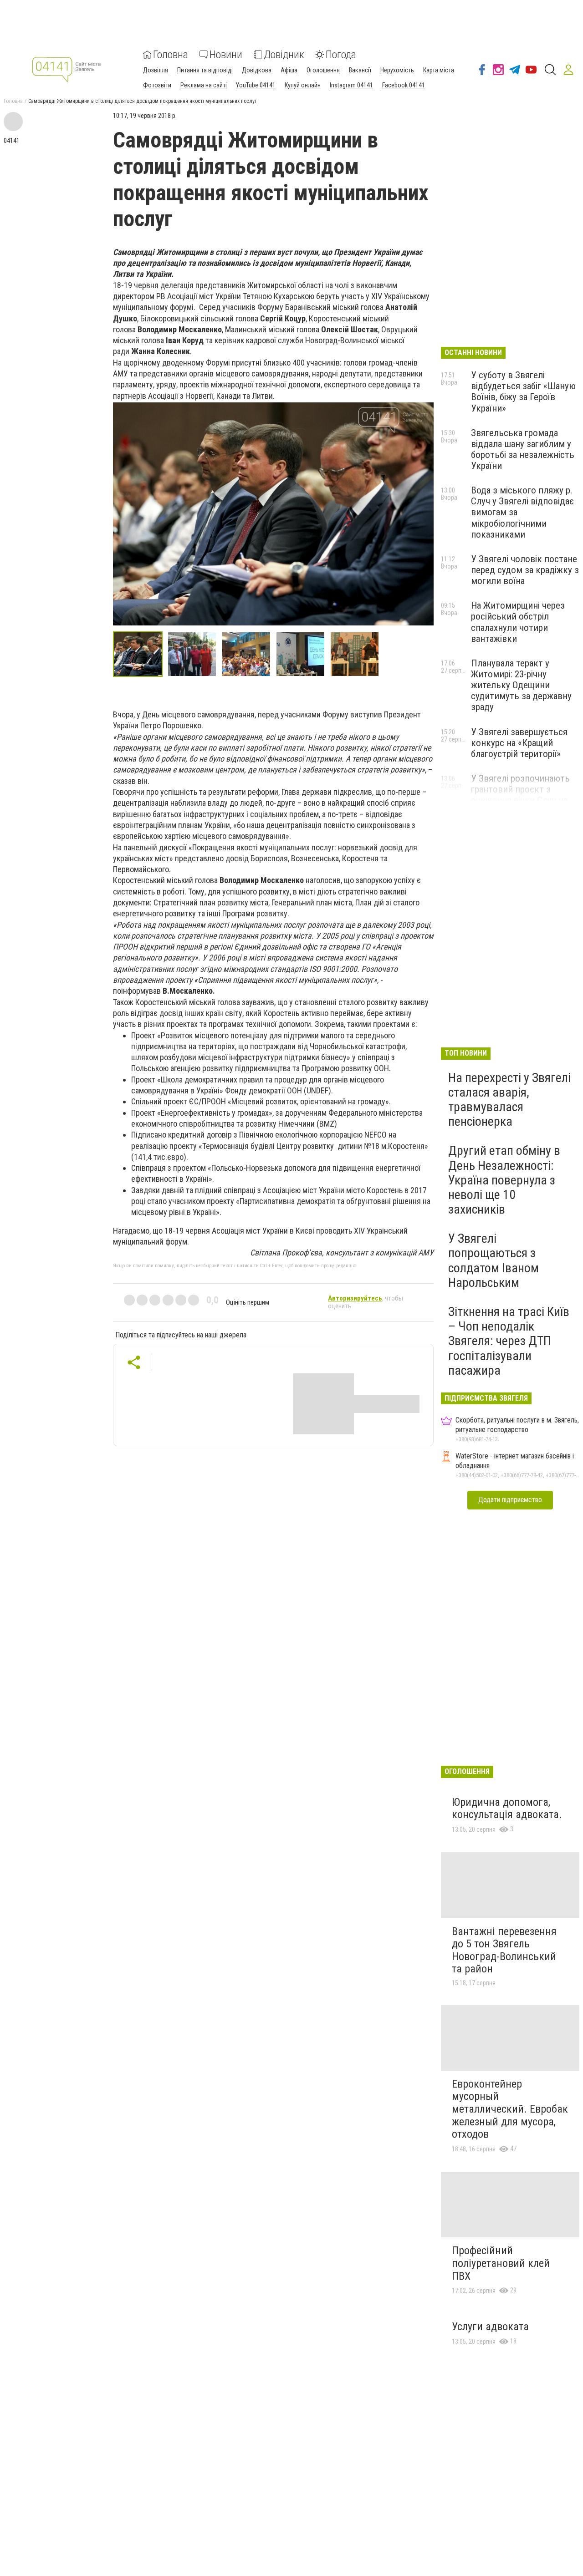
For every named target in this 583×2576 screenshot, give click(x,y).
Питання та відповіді (205, 70)
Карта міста (439, 70)
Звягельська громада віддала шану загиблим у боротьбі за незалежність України (523, 449)
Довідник (284, 55)
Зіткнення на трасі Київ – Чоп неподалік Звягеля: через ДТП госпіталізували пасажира (509, 1341)
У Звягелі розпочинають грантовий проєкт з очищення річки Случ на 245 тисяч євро (520, 795)
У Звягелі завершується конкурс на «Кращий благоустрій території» (519, 743)
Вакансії (360, 70)
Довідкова (257, 70)
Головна (171, 55)
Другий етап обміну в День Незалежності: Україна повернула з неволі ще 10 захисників (504, 1180)
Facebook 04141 (404, 85)
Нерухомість (397, 70)
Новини (226, 55)
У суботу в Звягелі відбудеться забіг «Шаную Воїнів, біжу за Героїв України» (523, 391)
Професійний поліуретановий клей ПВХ (501, 2263)
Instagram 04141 (351, 85)
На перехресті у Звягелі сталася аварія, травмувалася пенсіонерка (509, 1100)
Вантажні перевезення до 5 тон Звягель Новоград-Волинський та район (504, 1950)
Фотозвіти (157, 85)
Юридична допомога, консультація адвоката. (507, 1809)
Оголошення (323, 70)
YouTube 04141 (256, 85)
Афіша (289, 70)
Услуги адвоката (490, 2327)
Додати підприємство (510, 1500)
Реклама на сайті (204, 85)
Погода (341, 55)
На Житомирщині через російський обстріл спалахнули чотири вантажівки (518, 622)
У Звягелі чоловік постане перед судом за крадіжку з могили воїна (525, 570)
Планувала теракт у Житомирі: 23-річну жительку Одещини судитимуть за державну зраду (521, 685)
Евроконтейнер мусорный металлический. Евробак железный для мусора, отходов (510, 2109)
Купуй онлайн (303, 85)
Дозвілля (156, 70)
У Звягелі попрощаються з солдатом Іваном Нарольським (494, 1260)
